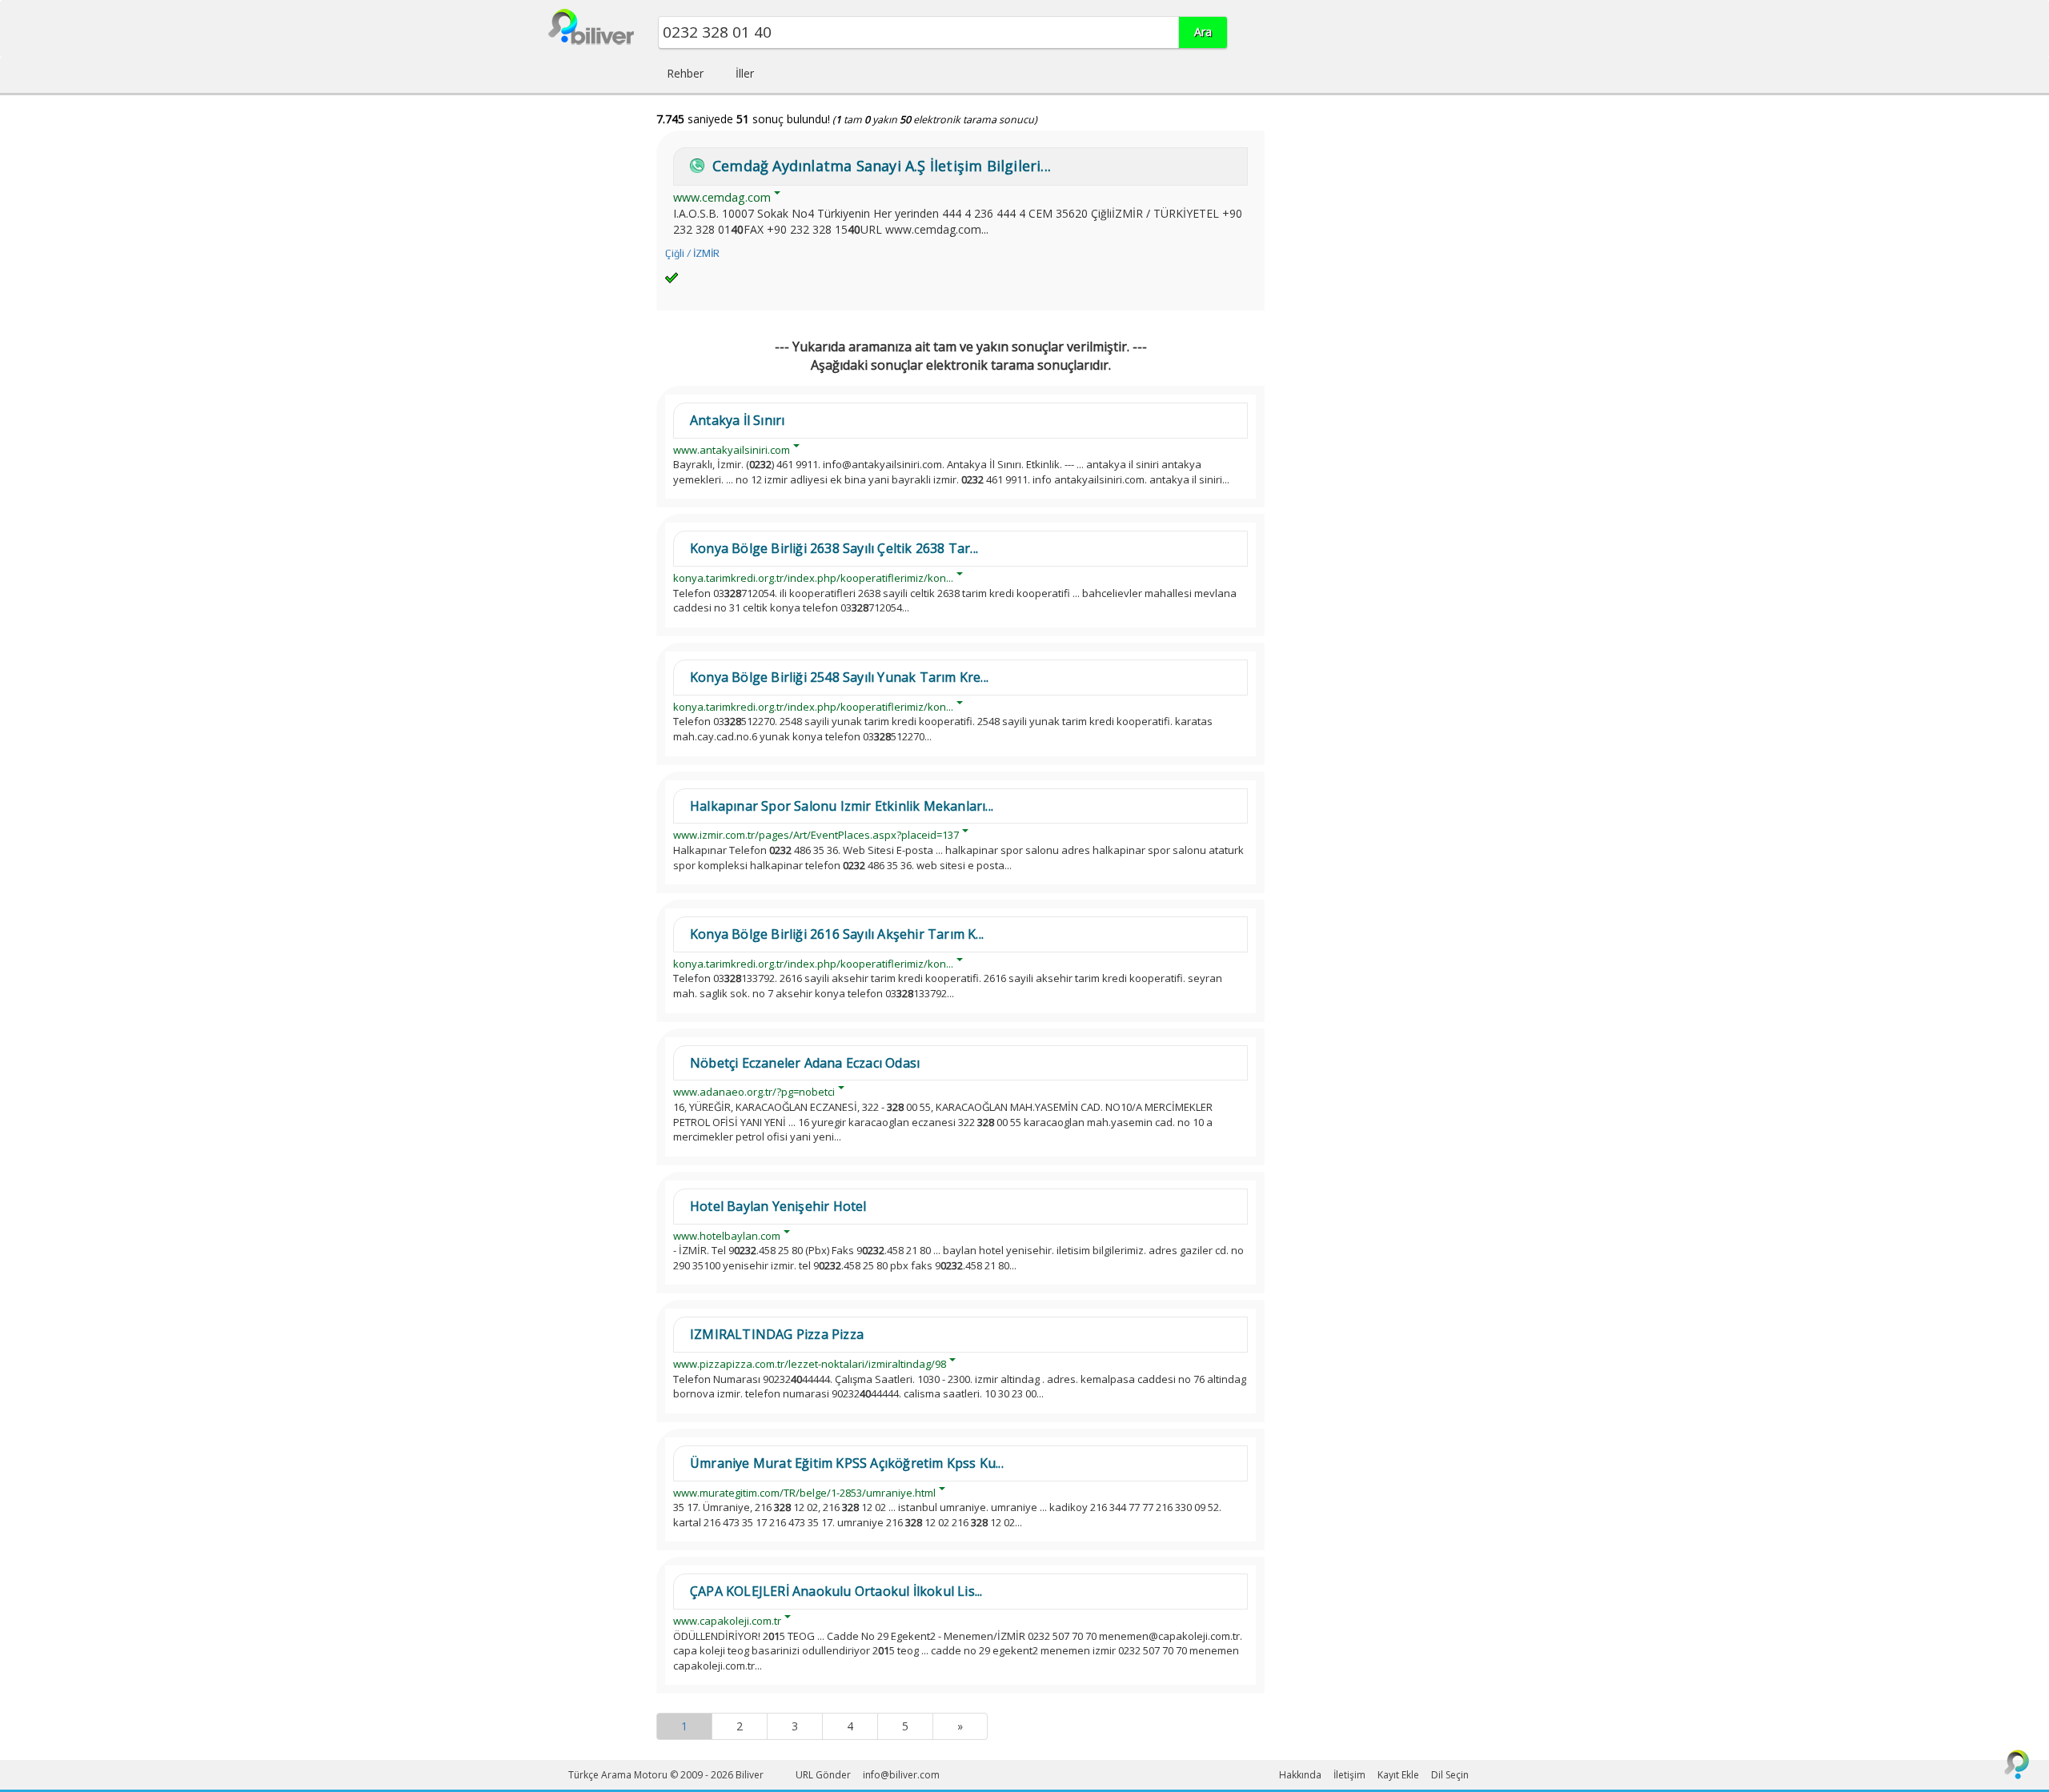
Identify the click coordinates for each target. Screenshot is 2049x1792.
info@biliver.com (901, 1775)
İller (745, 73)
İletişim (1349, 1775)
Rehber (685, 73)
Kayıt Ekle (1398, 1775)
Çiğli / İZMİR (692, 253)
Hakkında (1300, 1775)
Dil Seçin (1450, 1775)
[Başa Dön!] (2017, 1764)
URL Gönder (823, 1775)
